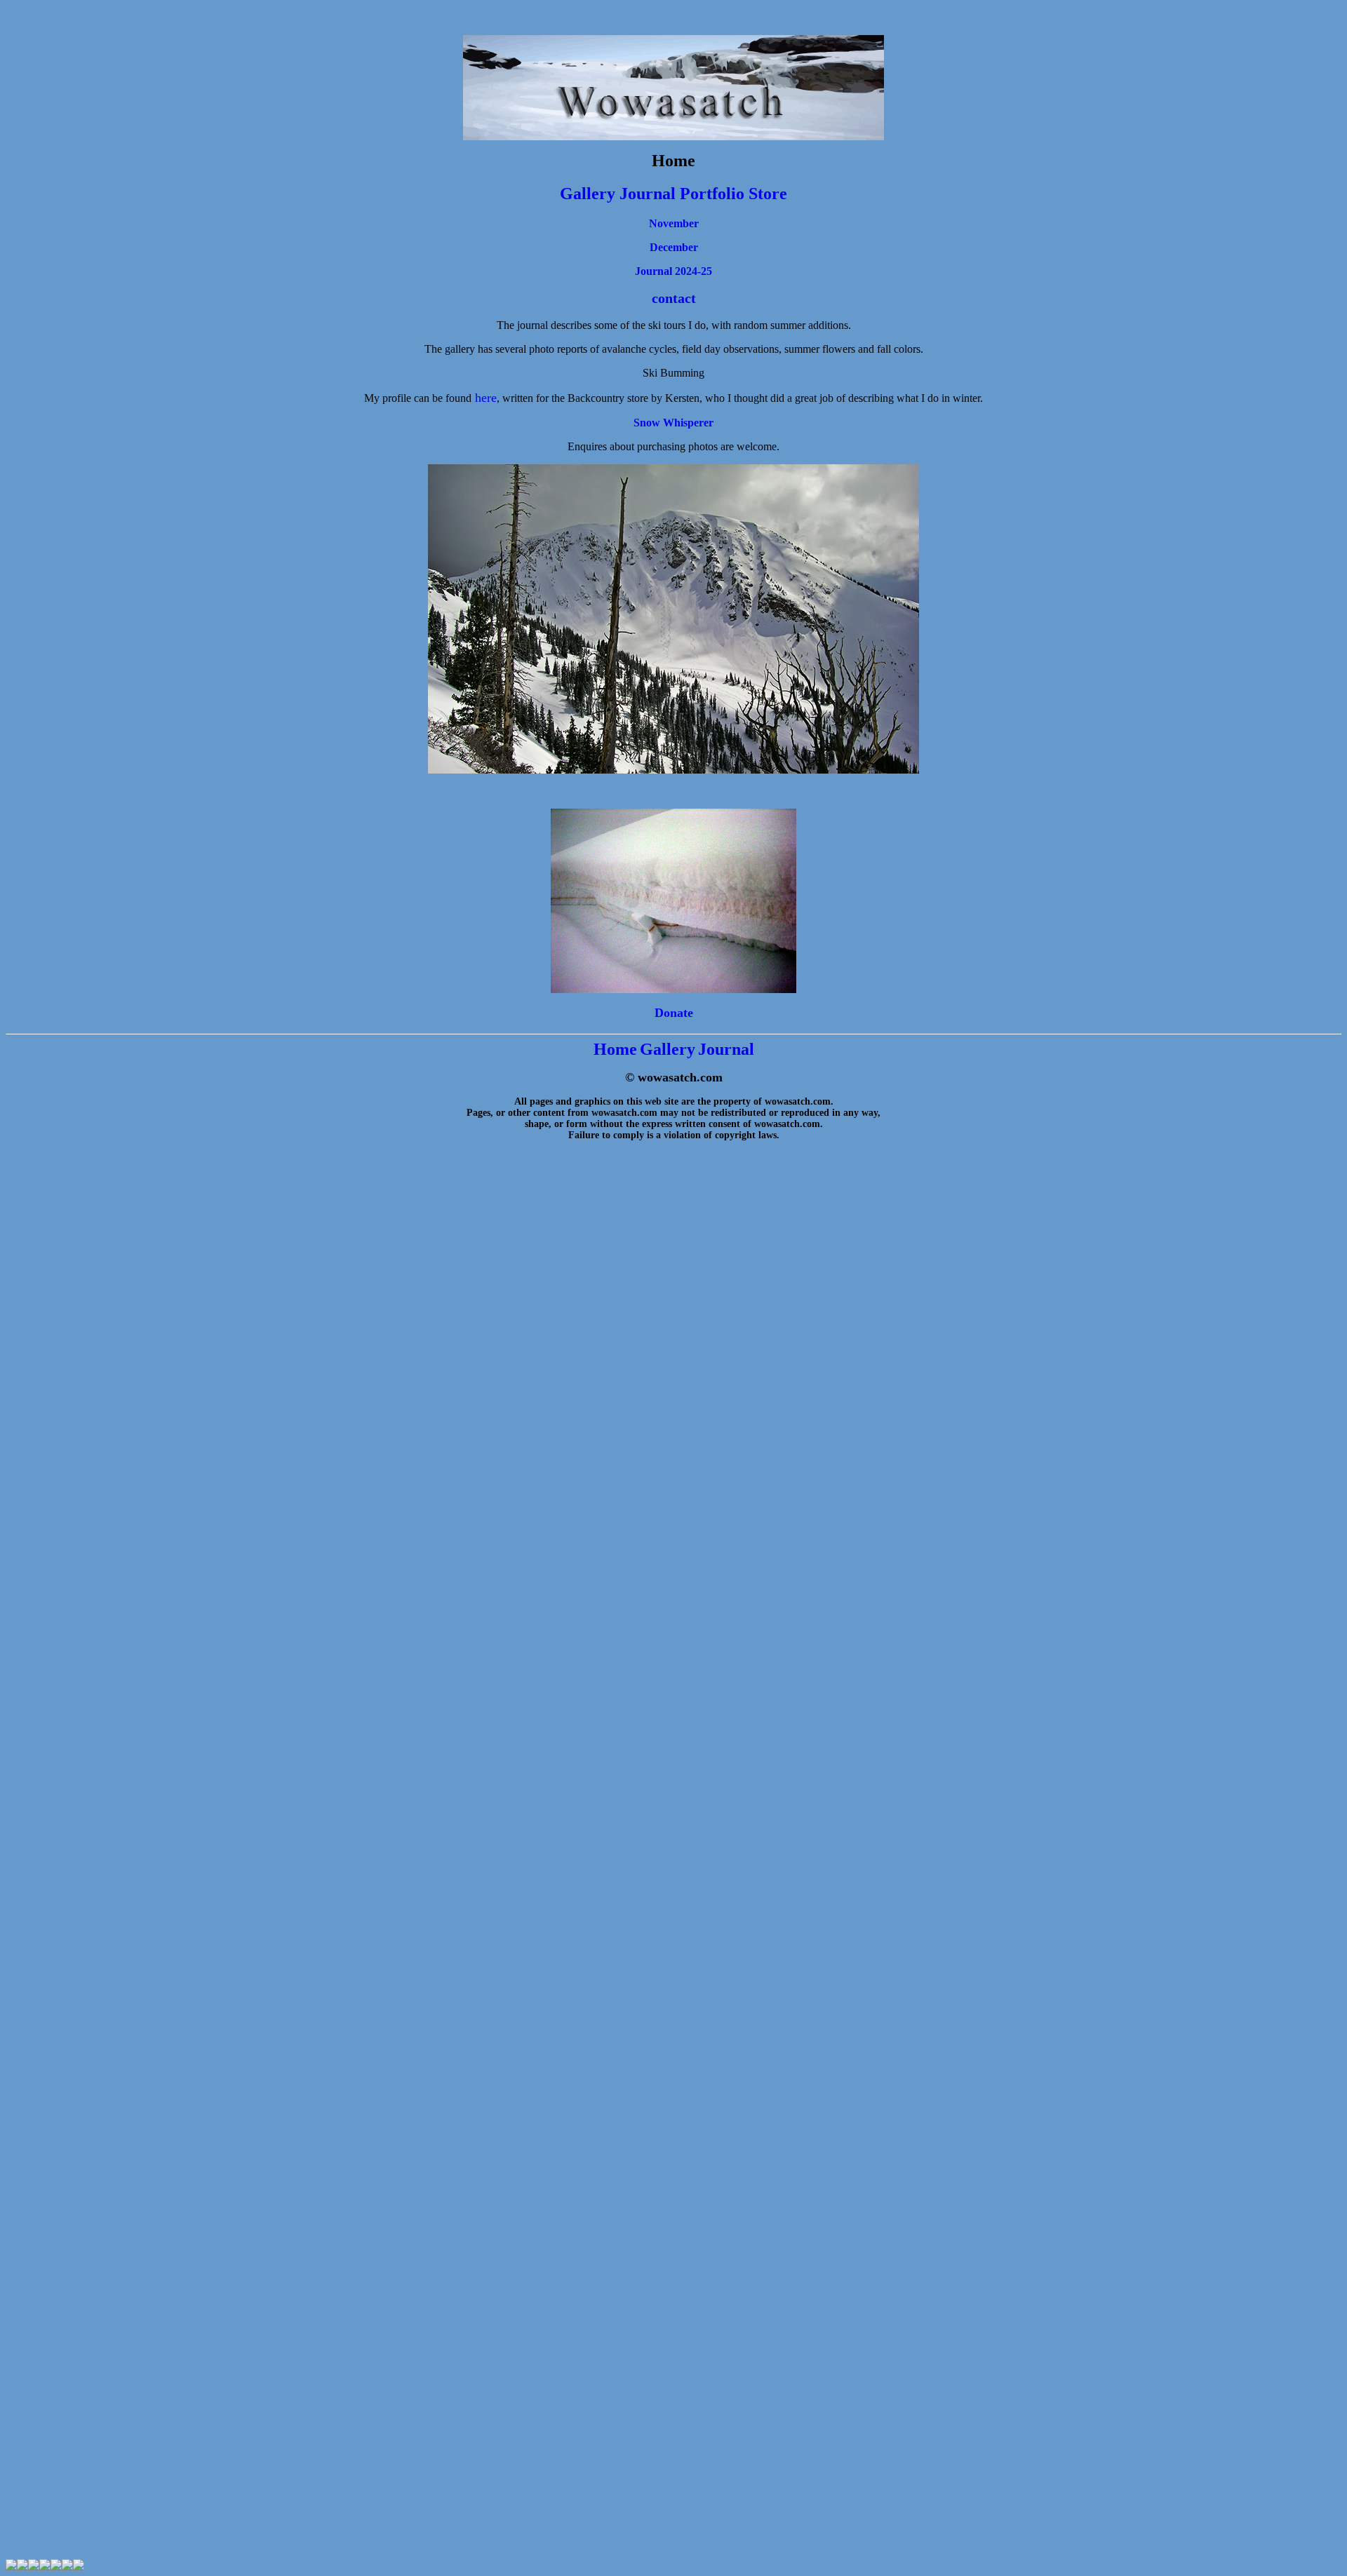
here (486, 398)
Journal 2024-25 (673, 271)
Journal (648, 194)
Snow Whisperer (673, 423)
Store (768, 194)
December (674, 247)
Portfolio (714, 194)
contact (674, 298)
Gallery (588, 194)
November (674, 223)
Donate (674, 1013)
